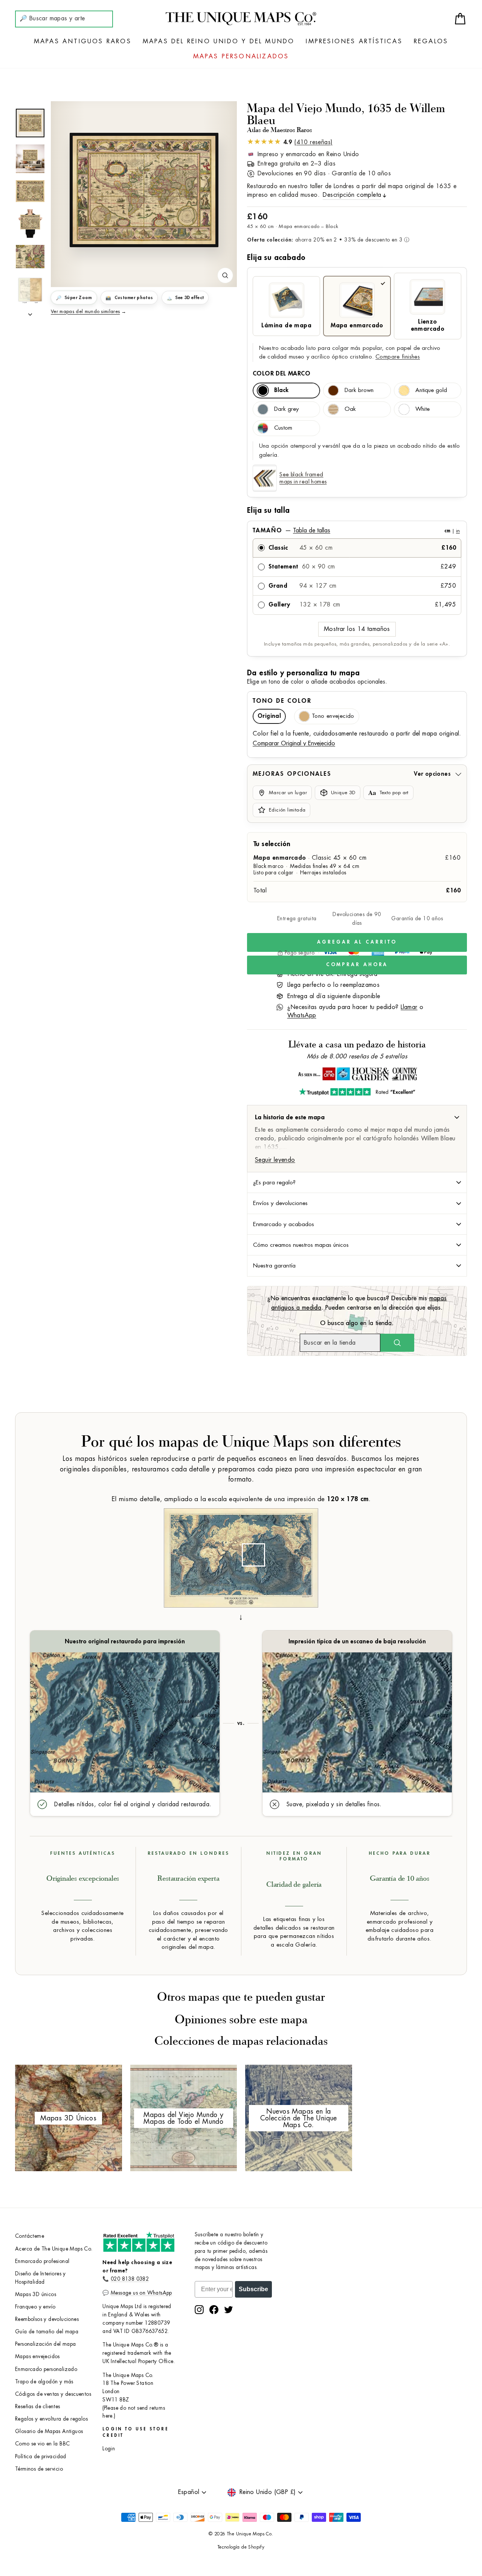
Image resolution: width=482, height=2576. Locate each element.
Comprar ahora (357, 964)
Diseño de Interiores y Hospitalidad (40, 2278)
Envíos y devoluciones (280, 1203)
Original (269, 716)
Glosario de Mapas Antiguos (49, 2431)
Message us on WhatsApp (141, 2293)
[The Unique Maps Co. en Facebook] (214, 2310)
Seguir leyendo (275, 1160)
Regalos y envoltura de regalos (51, 2419)
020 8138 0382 (130, 2279)
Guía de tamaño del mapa (47, 2332)
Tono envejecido (333, 716)
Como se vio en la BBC (42, 2444)
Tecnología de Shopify (241, 2547)
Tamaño (356, 530)
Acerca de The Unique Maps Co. (54, 2249)
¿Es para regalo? (274, 1182)
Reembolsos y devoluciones (47, 2319)
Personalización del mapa (46, 2344)
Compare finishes (398, 357)
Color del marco (281, 374)
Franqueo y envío (35, 2307)
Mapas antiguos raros (83, 41)
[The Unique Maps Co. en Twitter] (229, 2310)
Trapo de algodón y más (44, 2382)
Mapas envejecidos (37, 2356)
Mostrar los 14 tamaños (357, 629)
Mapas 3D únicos (36, 2294)
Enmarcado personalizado (46, 2369)
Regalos (431, 41)
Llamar (409, 1007)
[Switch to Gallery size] (144, 190)
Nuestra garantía (274, 1266)
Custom (283, 428)
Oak (350, 409)
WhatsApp (302, 1015)
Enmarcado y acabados (284, 1224)
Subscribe (253, 2289)
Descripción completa (352, 195)
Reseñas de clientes (38, 2407)
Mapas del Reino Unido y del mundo (219, 41)
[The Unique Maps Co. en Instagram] (199, 2310)
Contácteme (30, 2236)
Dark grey (286, 409)
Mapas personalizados (241, 56)
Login (109, 2449)
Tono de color (282, 701)
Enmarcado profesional (42, 2261)
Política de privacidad (41, 2457)
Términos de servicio (39, 2469)
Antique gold (431, 390)
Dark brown (359, 390)
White (423, 409)
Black (281, 390)
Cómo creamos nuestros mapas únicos (301, 1245)
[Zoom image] (225, 275)
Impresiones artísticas (354, 41)
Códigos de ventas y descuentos (53, 2394)
